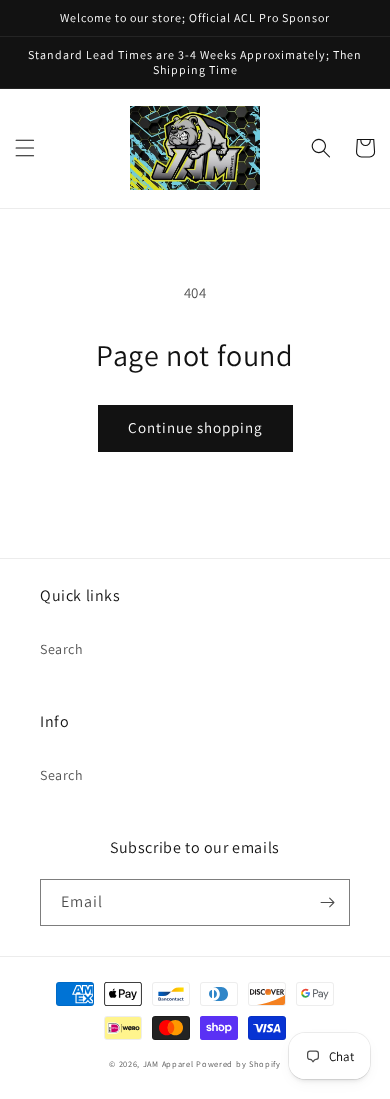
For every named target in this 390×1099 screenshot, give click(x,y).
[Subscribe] (327, 902)
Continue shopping (195, 427)
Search (62, 649)
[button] (25, 148)
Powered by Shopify (238, 1063)
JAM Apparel (169, 1063)
